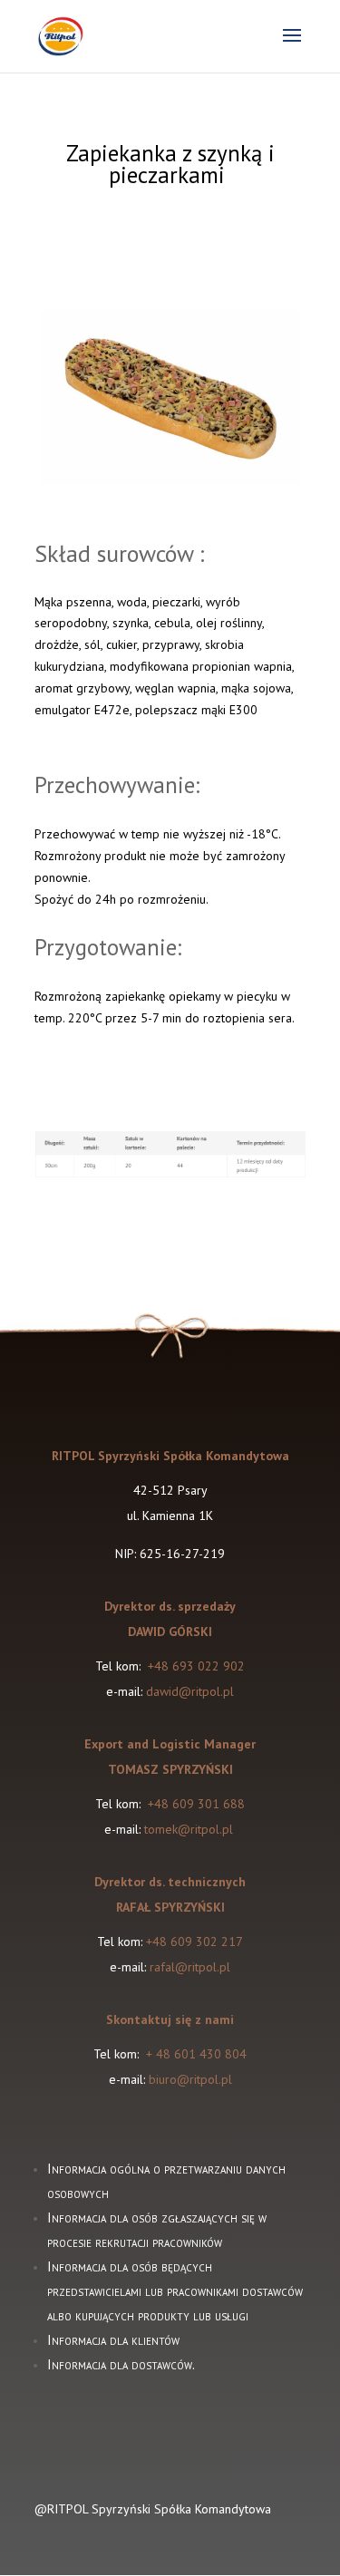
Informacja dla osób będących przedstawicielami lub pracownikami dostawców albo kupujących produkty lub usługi (175, 2291)
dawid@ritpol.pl (190, 1691)
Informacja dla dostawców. (121, 2364)
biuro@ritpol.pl (190, 2079)
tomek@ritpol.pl (190, 1829)
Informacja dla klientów (113, 2340)
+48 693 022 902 (196, 1666)
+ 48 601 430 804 (196, 2054)
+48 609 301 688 (194, 1804)
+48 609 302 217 (194, 1942)
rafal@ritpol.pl (190, 1967)
